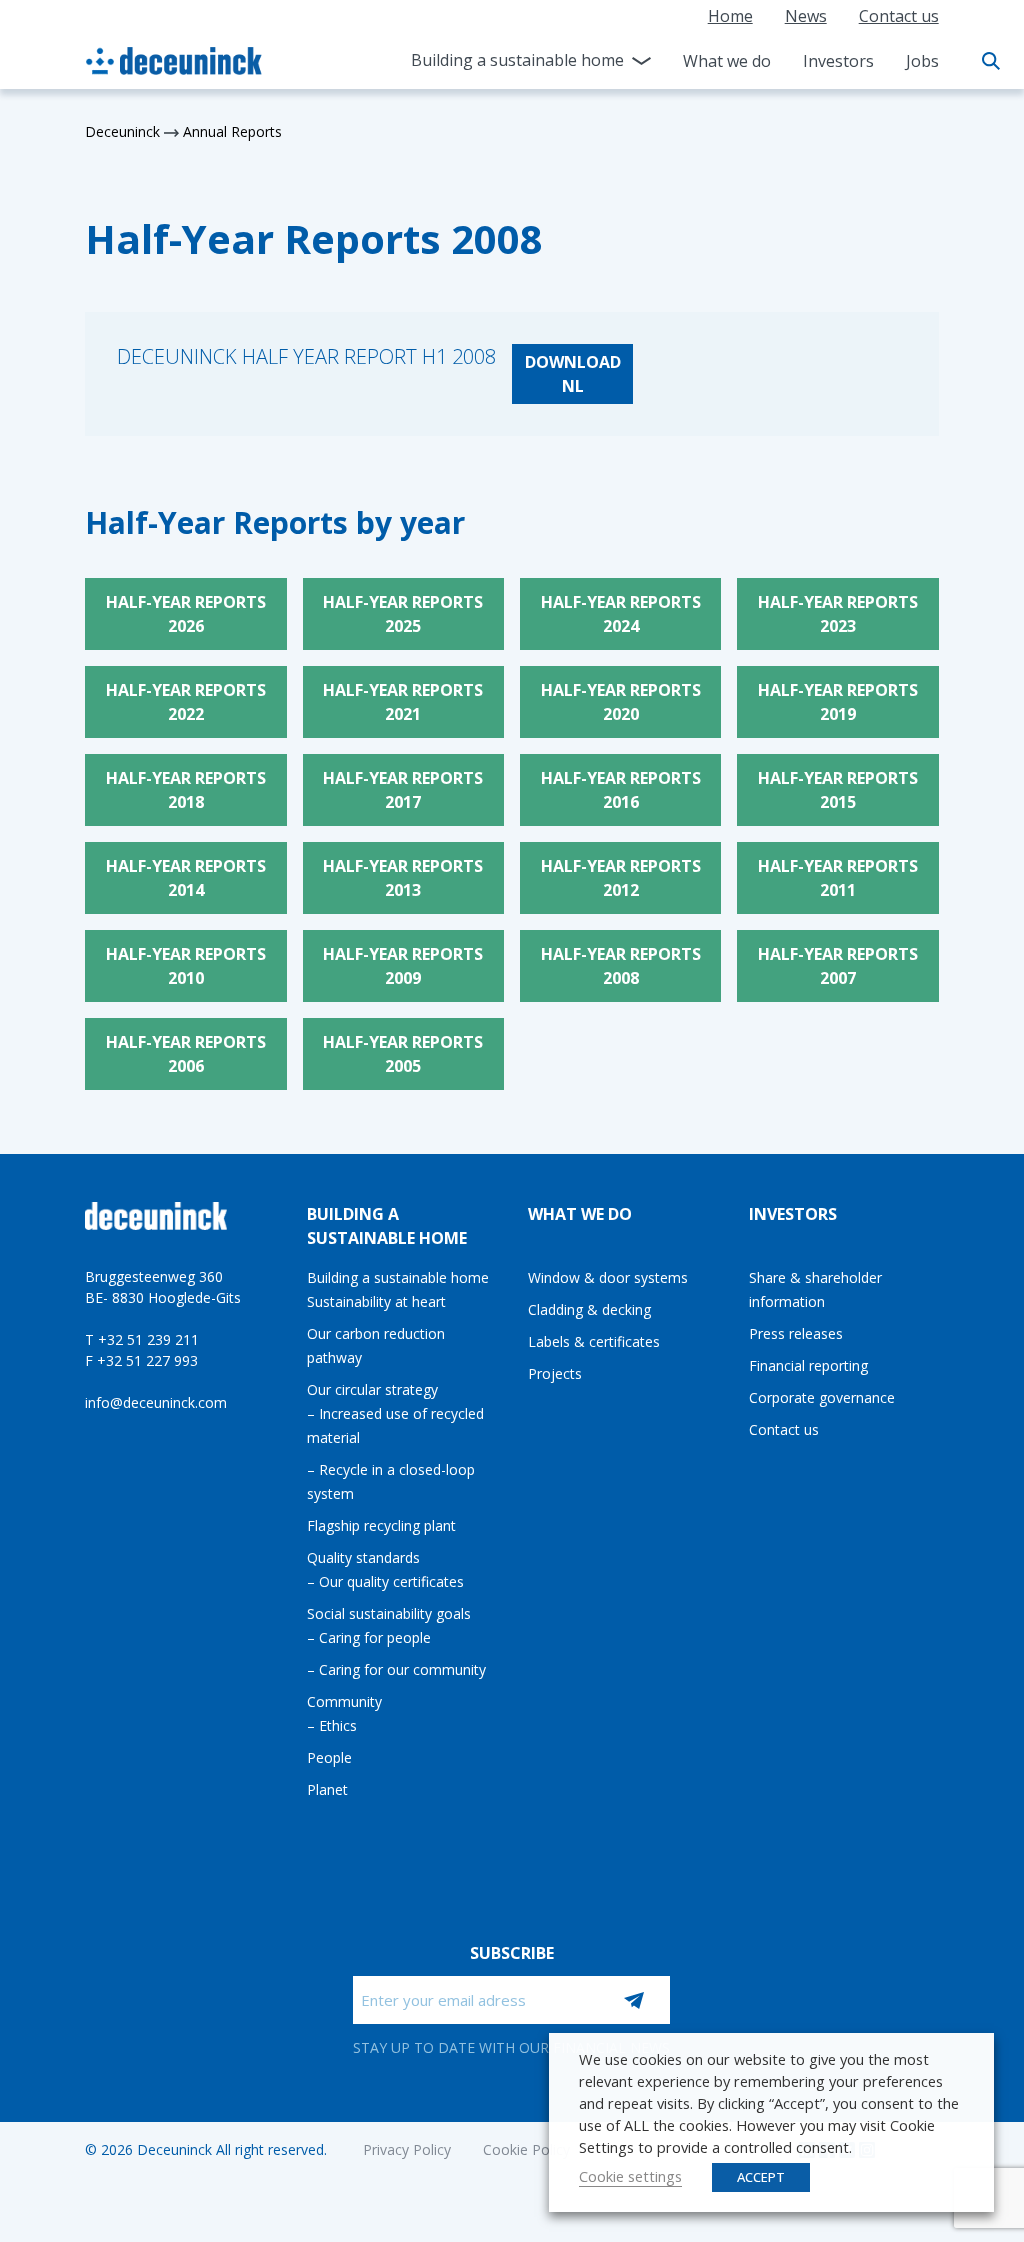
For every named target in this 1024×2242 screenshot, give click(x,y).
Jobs (922, 61)
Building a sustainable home (517, 60)
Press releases (796, 1333)
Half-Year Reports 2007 (838, 966)
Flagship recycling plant (381, 1525)
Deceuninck (122, 131)
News (806, 16)
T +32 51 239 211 (142, 1339)
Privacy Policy (407, 2149)
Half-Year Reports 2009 (403, 966)
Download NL (573, 374)
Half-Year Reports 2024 (621, 614)
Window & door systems (608, 1277)
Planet (327, 1789)
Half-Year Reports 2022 (186, 702)
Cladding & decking (589, 1309)
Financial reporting (808, 1365)
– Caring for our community (396, 1669)
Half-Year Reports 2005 (403, 1054)
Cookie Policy (526, 2149)
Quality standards (363, 1557)
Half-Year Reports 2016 (621, 790)
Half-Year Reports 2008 (621, 966)
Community (344, 1701)
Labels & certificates (594, 1341)
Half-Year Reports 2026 (186, 614)
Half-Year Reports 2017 (403, 790)
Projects (555, 1373)
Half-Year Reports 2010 (186, 966)
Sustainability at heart (376, 1301)
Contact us (899, 16)
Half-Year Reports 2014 (186, 878)
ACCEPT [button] (761, 2177)
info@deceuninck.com (156, 1402)
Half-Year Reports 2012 (621, 878)
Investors (838, 61)
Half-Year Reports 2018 (186, 790)
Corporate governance (822, 1397)
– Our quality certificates (385, 1581)
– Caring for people (369, 1637)
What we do (727, 61)
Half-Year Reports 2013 (403, 878)
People (329, 1757)
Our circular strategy (372, 1389)
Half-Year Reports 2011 (838, 878)
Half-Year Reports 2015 (838, 790)
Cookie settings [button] (630, 2176)
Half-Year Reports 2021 (403, 702)
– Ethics (332, 1725)
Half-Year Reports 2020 (621, 702)
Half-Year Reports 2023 (838, 614)
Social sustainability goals (389, 1613)
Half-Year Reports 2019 (838, 702)
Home (730, 16)
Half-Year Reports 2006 (186, 1054)
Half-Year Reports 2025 (403, 614)
